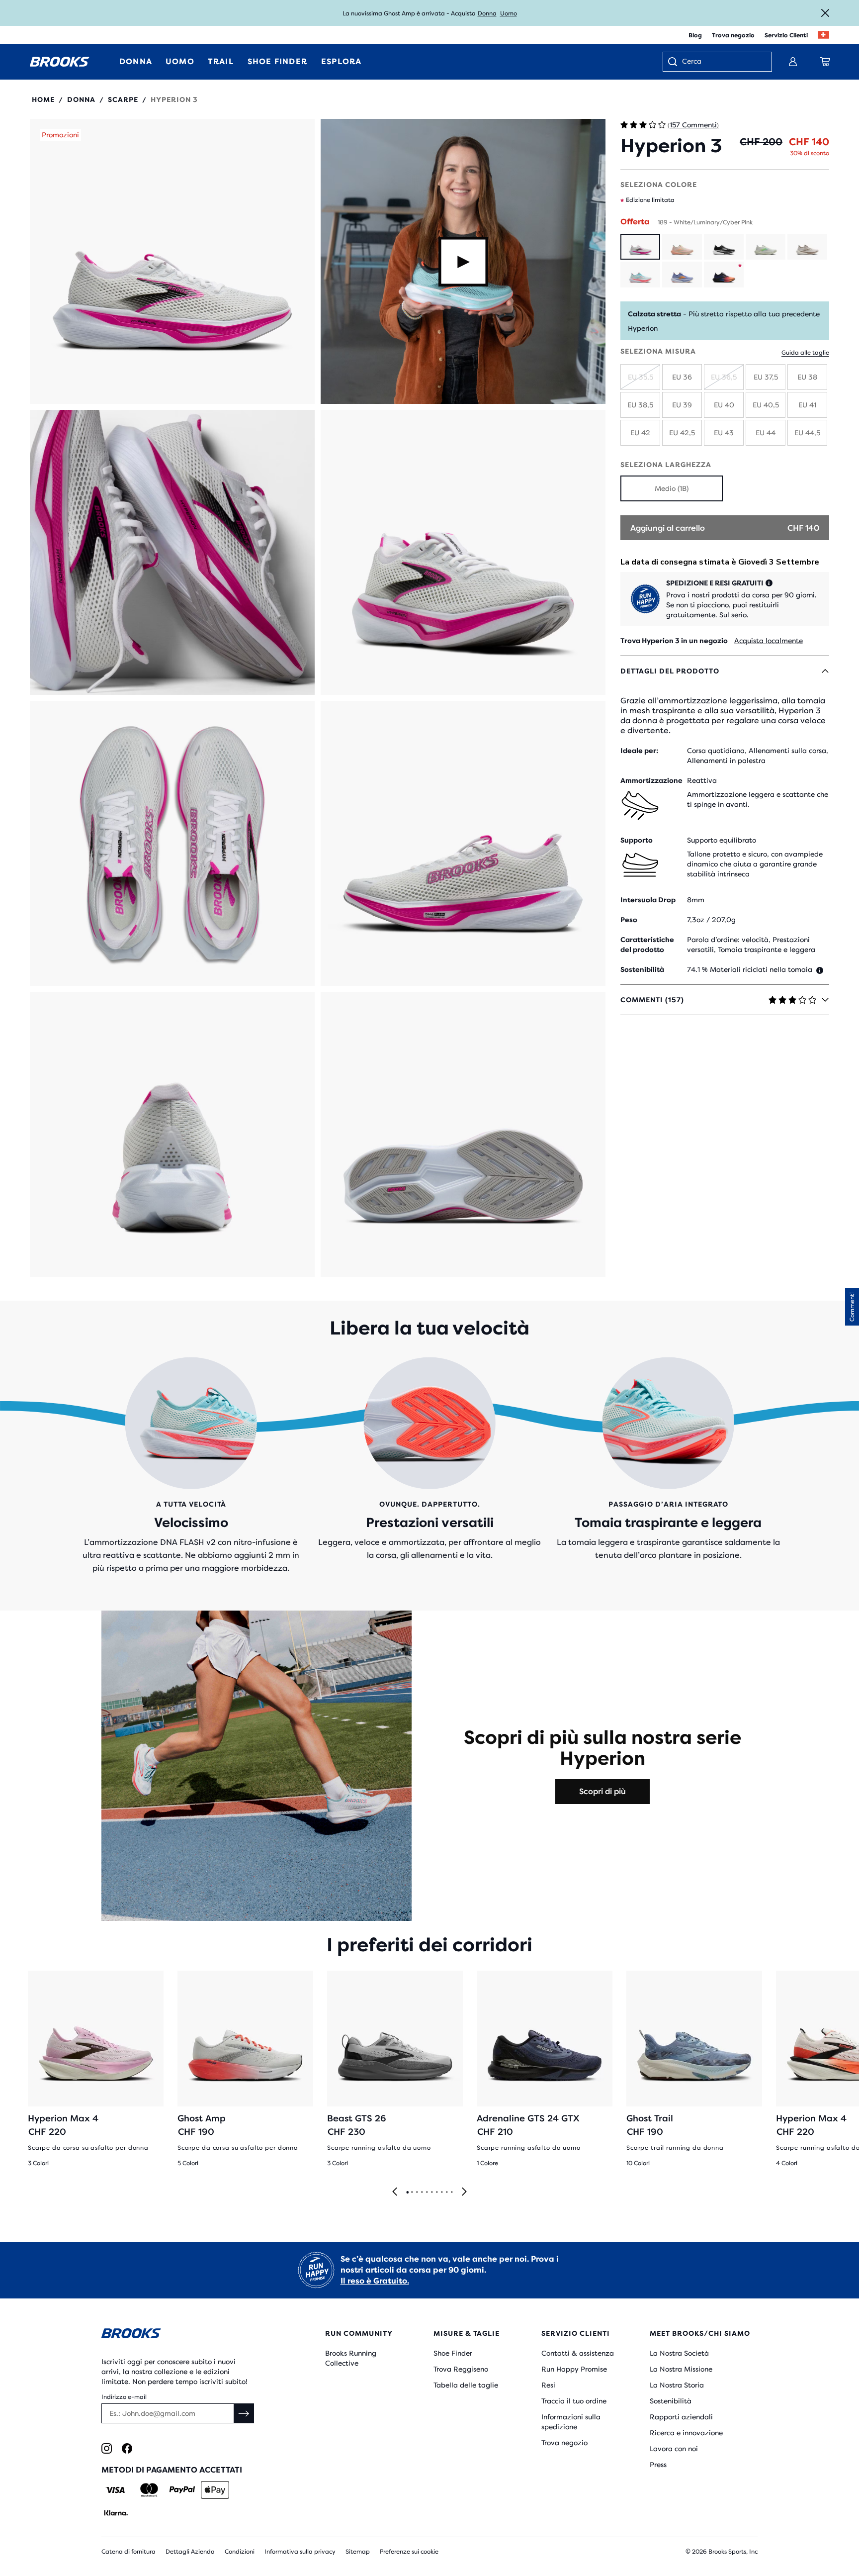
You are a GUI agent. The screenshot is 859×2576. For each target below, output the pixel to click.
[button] (172, 261)
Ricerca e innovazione (686, 2433)
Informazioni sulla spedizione (571, 2422)
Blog (695, 35)
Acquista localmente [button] (769, 641)
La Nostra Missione (681, 2369)
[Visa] (116, 2490)
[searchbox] (722, 62)
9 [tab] (446, 2193)
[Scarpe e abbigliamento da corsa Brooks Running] (60, 62)
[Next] (464, 2192)
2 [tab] (412, 2193)
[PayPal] (182, 2490)
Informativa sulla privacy (300, 2552)
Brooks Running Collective (351, 2358)
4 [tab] (422, 2193)
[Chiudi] (825, 13)
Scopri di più (602, 1791)
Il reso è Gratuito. (375, 2281)
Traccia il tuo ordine (574, 2401)
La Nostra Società (679, 2353)
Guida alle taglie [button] (805, 353)
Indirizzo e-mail (124, 2397)
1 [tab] (407, 2193)
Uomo (509, 13)
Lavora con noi (674, 2449)
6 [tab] (431, 2193)
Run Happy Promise (574, 2369)
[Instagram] (107, 2448)
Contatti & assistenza (578, 2353)
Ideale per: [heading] (639, 751)
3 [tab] (417, 2193)
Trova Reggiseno (461, 2369)
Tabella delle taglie (466, 2385)
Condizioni (240, 2552)
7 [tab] (436, 2193)
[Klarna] (116, 2513)
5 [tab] (427, 2193)
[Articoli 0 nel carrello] (825, 62)
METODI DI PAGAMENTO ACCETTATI (172, 2470)
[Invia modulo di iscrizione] (244, 2413)
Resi (548, 2385)
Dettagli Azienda (190, 2552)
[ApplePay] (215, 2490)
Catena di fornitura (129, 2552)
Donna (487, 13)
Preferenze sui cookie (409, 2552)
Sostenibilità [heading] (642, 969)
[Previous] (395, 2192)
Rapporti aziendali (681, 2417)
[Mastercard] (149, 2490)
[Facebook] (127, 2448)
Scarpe (123, 99)
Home (43, 99)
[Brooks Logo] (183, 2335)
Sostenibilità (671, 2401)
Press (658, 2465)
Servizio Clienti (786, 35)
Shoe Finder (453, 2353)
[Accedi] (793, 62)
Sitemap (358, 2552)
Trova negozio (733, 35)
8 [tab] (441, 2193)
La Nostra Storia (677, 2385)
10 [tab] (451, 2193)
